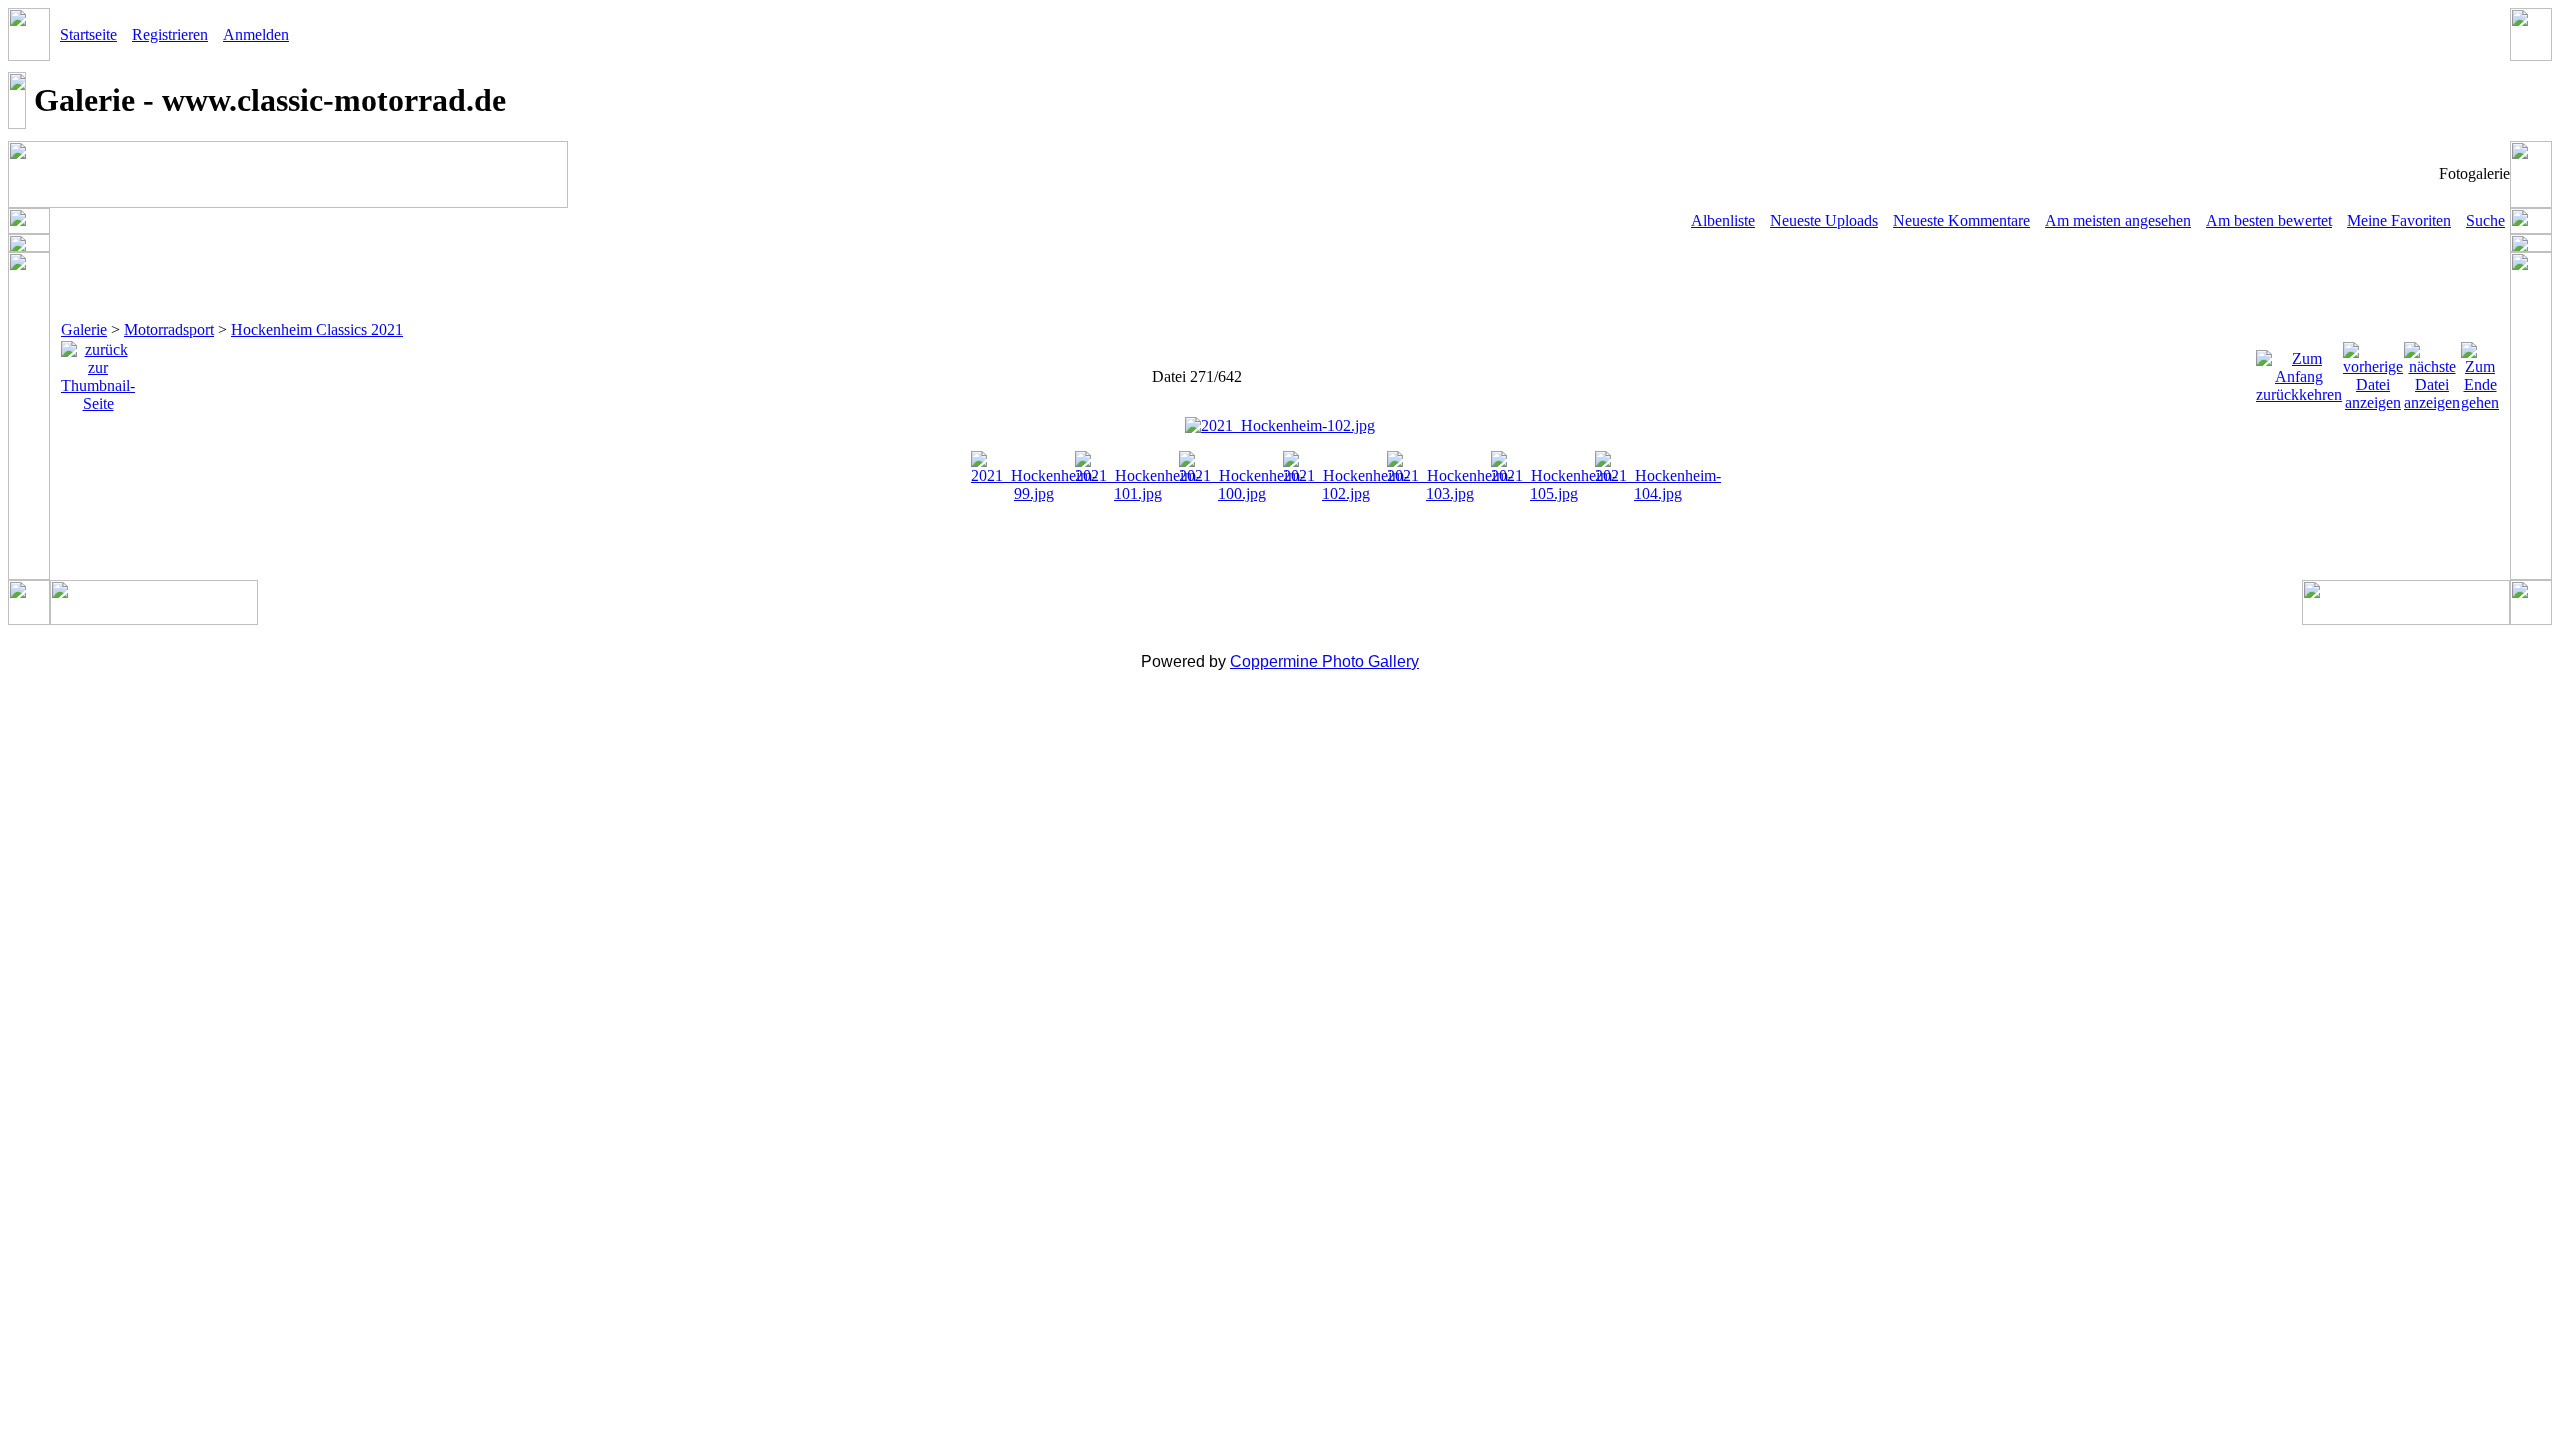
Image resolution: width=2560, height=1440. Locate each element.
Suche (2485, 220)
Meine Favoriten (2399, 220)
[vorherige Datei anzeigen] (2373, 371)
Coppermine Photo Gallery (1324, 661)
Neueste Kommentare (1961, 220)
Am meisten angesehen (2118, 220)
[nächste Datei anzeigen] (2432, 371)
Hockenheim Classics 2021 (317, 329)
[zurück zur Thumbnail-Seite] (98, 371)
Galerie (84, 329)
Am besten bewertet (2269, 220)
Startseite (88, 34)
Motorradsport (169, 329)
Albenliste (1723, 220)
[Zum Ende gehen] (2480, 371)
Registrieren (170, 34)
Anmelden (256, 34)
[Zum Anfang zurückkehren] (2299, 371)
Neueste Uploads (1824, 220)
